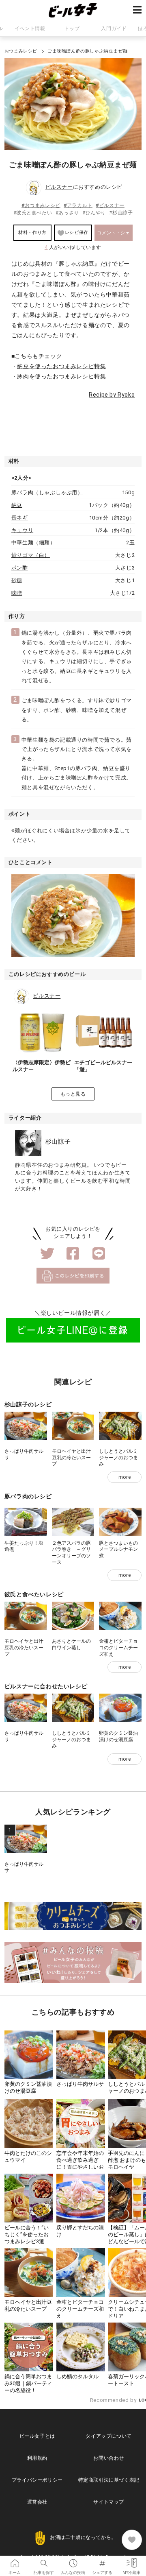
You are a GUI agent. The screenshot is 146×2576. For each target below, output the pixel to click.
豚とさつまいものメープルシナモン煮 (118, 1549)
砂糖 (17, 580)
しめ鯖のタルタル (77, 2376)
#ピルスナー (110, 205)
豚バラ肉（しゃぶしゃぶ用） (47, 492)
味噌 (17, 593)
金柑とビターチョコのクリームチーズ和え (118, 1647)
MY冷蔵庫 (131, 2561)
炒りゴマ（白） (31, 555)
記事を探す (44, 2561)
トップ (72, 28)
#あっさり (67, 213)
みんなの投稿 (73, 2561)
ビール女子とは (37, 2436)
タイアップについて (108, 2436)
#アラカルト (78, 205)
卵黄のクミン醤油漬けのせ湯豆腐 (118, 1736)
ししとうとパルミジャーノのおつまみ (118, 1457)
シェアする (102, 2561)
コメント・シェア (113, 236)
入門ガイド (114, 28)
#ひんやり (94, 213)
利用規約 (37, 2458)
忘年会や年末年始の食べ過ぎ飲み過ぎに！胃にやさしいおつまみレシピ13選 (80, 2163)
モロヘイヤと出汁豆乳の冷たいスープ (71, 1457)
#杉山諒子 (121, 213)
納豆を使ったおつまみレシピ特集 (61, 366)
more (125, 1477)
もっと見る (73, 1094)
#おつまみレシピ (41, 205)
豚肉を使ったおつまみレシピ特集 (61, 376)
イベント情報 (30, 28)
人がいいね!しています (73, 247)
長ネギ (20, 518)
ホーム (15, 2561)
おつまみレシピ (21, 51)
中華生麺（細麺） (33, 542)
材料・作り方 (32, 232)
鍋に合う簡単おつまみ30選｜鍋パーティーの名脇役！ (28, 2383)
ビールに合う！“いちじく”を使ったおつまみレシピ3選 (27, 2234)
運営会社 (37, 2502)
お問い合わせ (109, 2458)
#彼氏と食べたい (33, 213)
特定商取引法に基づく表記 (109, 2480)
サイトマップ (109, 2502)
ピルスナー (59, 187)
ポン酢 (20, 568)
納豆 (17, 505)
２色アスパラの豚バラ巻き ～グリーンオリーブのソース (71, 1553)
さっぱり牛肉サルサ (80, 2084)
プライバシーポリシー (37, 2480)
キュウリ (22, 530)
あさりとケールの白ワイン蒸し (71, 1644)
